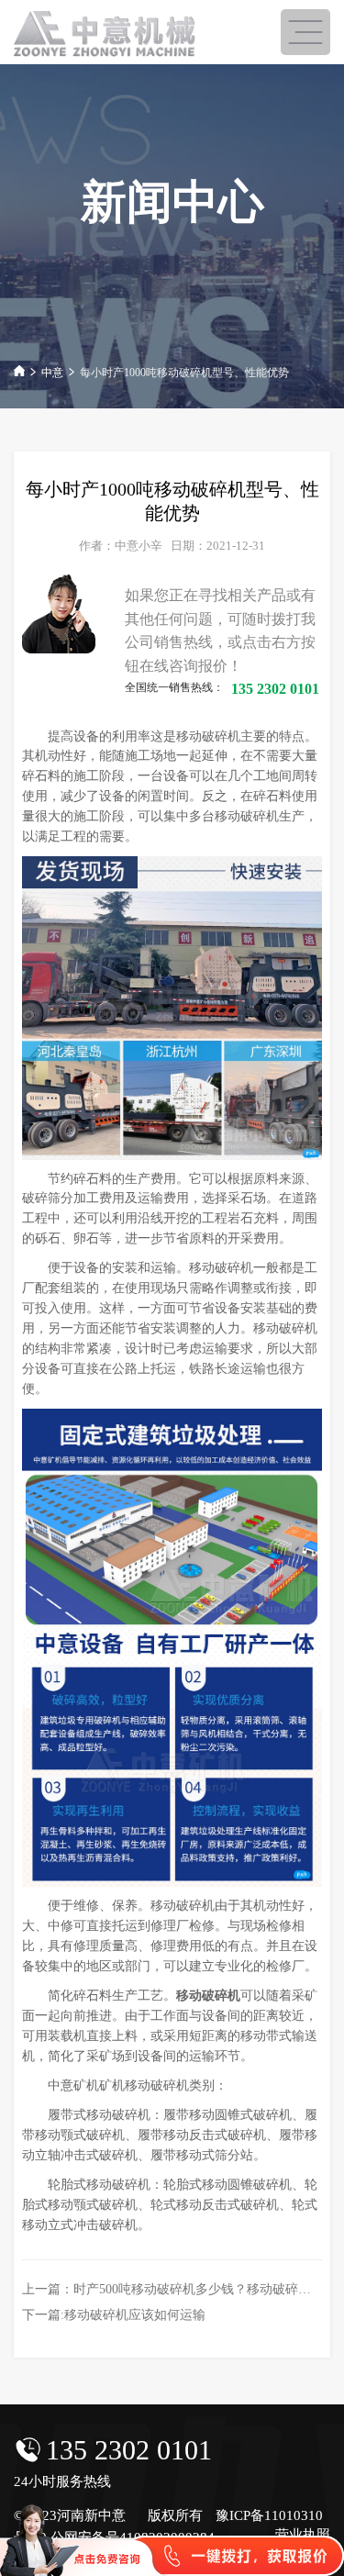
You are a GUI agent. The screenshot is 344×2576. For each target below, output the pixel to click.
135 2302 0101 (129, 2450)
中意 (52, 373)
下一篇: (114, 2315)
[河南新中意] (105, 34)
